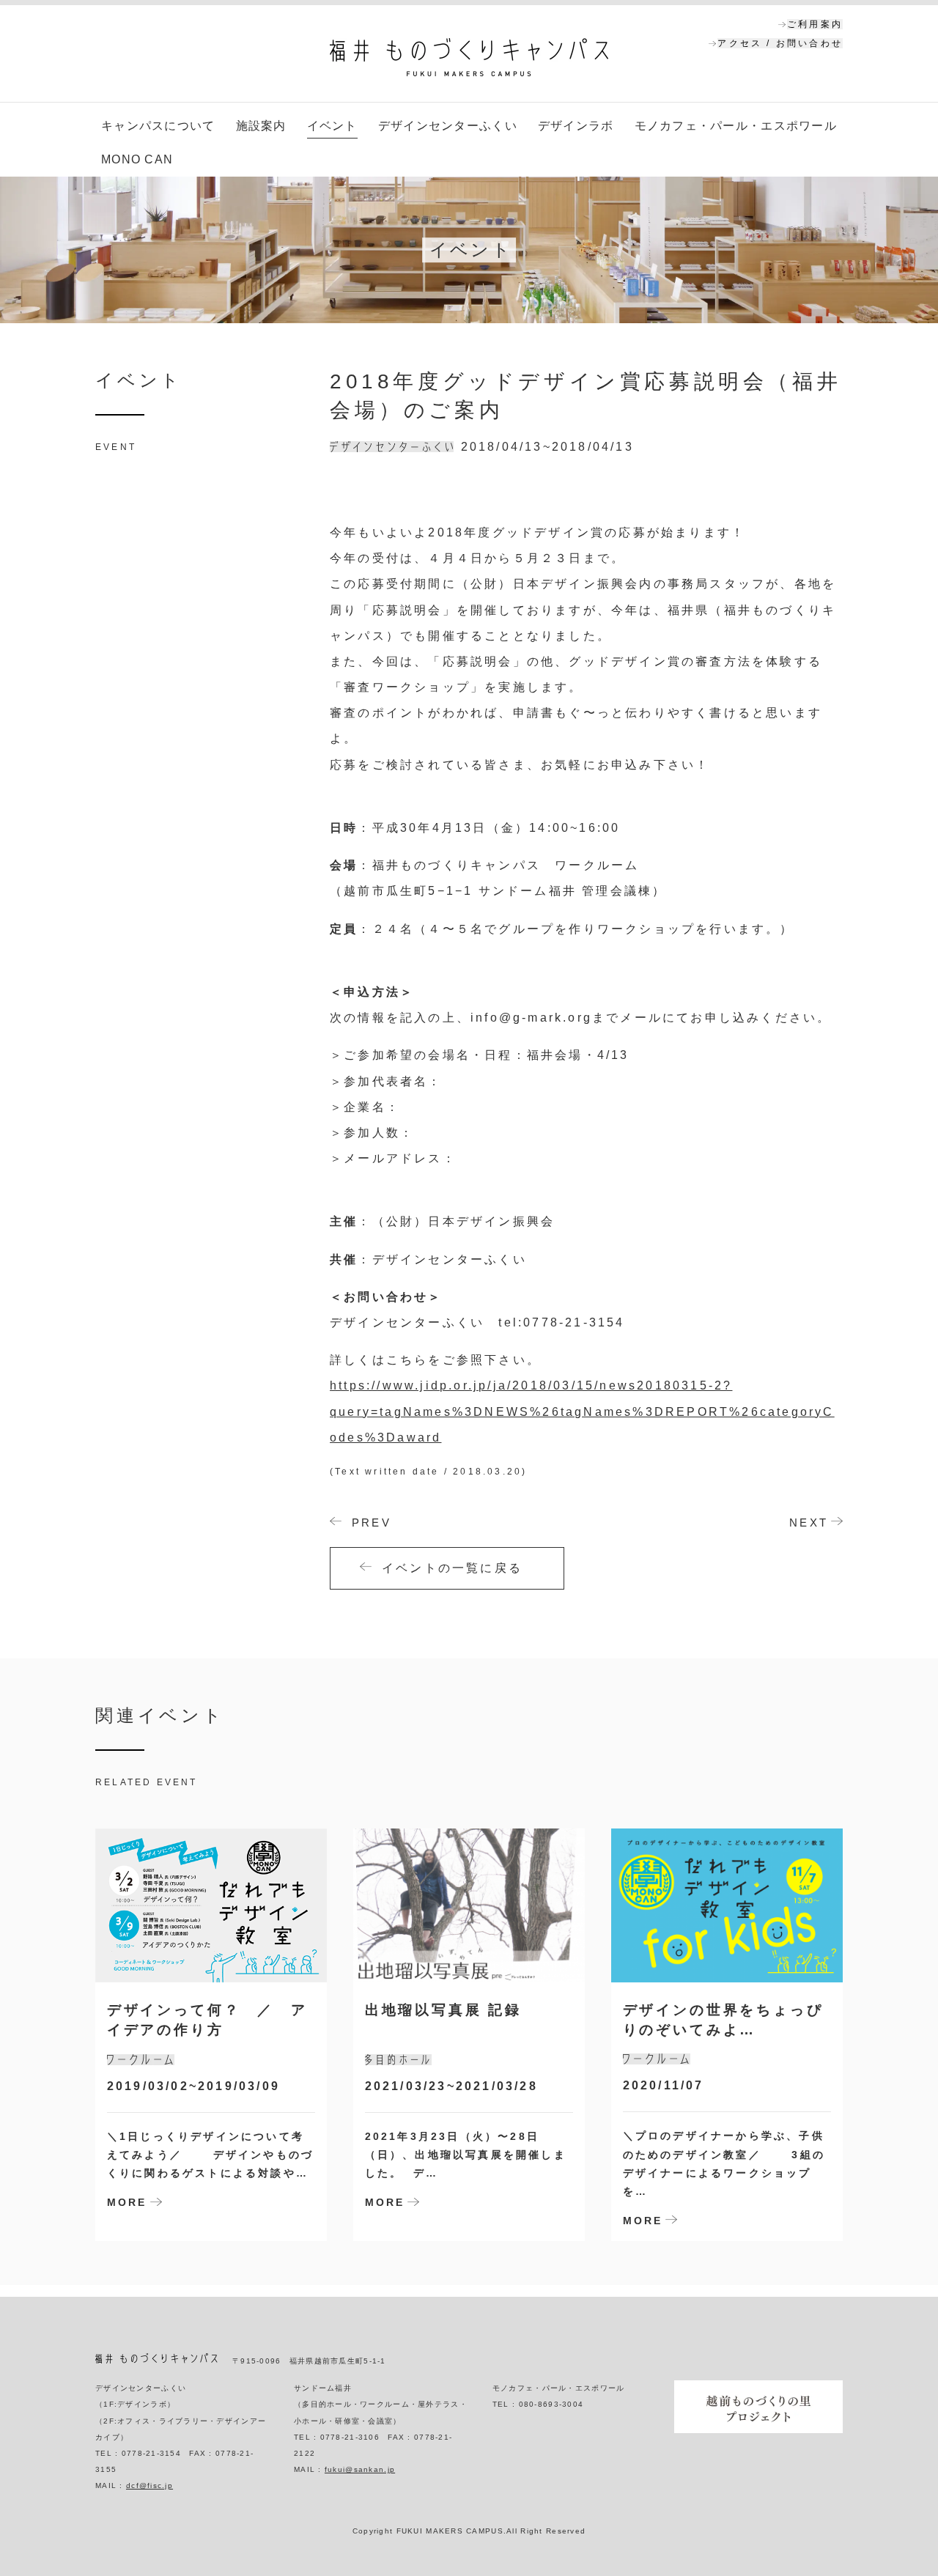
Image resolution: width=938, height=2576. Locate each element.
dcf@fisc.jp (149, 2485)
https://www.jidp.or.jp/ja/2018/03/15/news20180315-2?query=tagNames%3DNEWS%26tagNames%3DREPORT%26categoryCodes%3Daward (582, 1411)
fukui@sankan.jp (360, 2469)
